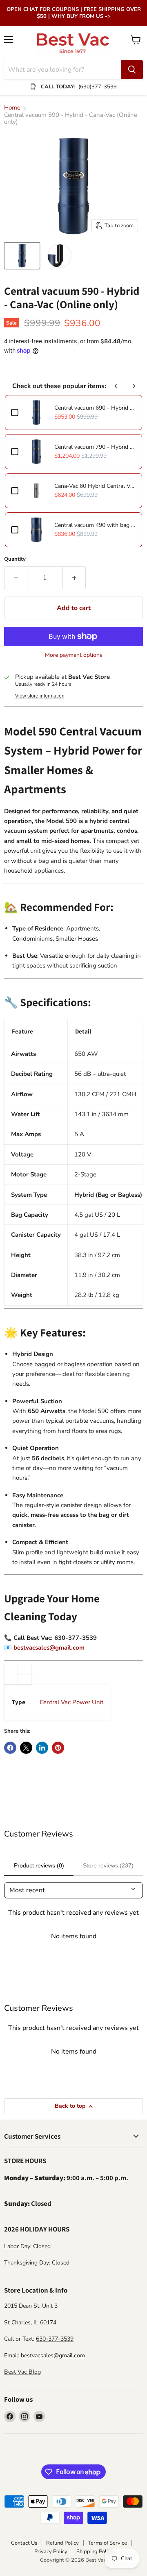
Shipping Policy (95, 2552)
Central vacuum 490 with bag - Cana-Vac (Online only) (95, 525)
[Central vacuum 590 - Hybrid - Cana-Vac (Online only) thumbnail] (22, 256)
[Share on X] (26, 1748)
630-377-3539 (55, 2339)
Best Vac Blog (22, 2372)
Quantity (15, 559)
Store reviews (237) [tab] (108, 1865)
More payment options (74, 655)
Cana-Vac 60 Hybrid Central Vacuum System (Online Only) (95, 486)
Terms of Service (107, 2543)
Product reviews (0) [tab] (39, 1865)
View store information (40, 696)
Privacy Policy (51, 2552)
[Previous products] (116, 386)
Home (12, 108)
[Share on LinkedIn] (42, 1748)
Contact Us (24, 2543)
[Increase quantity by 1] (74, 578)
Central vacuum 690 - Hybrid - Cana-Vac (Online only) (95, 408)
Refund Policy (62, 2543)
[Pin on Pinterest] (58, 1748)
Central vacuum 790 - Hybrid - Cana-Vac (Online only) (95, 447)
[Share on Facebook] (10, 1748)
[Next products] (134, 386)
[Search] (132, 70)
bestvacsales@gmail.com (49, 1648)
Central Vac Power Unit (71, 1702)
